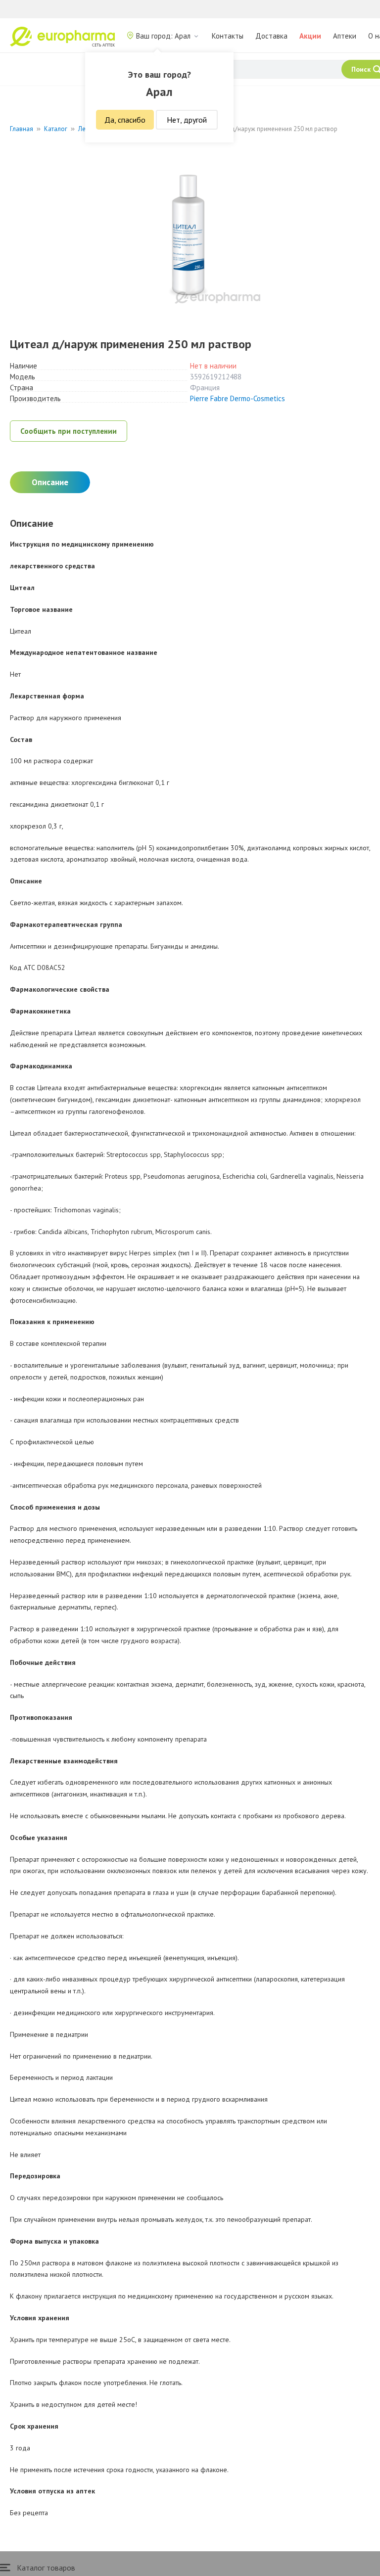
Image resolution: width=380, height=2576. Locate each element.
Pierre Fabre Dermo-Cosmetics (237, 398)
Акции (310, 36)
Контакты (228, 36)
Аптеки (345, 36)
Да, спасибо (125, 120)
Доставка (271, 36)
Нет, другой (187, 120)
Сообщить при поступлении (69, 431)
